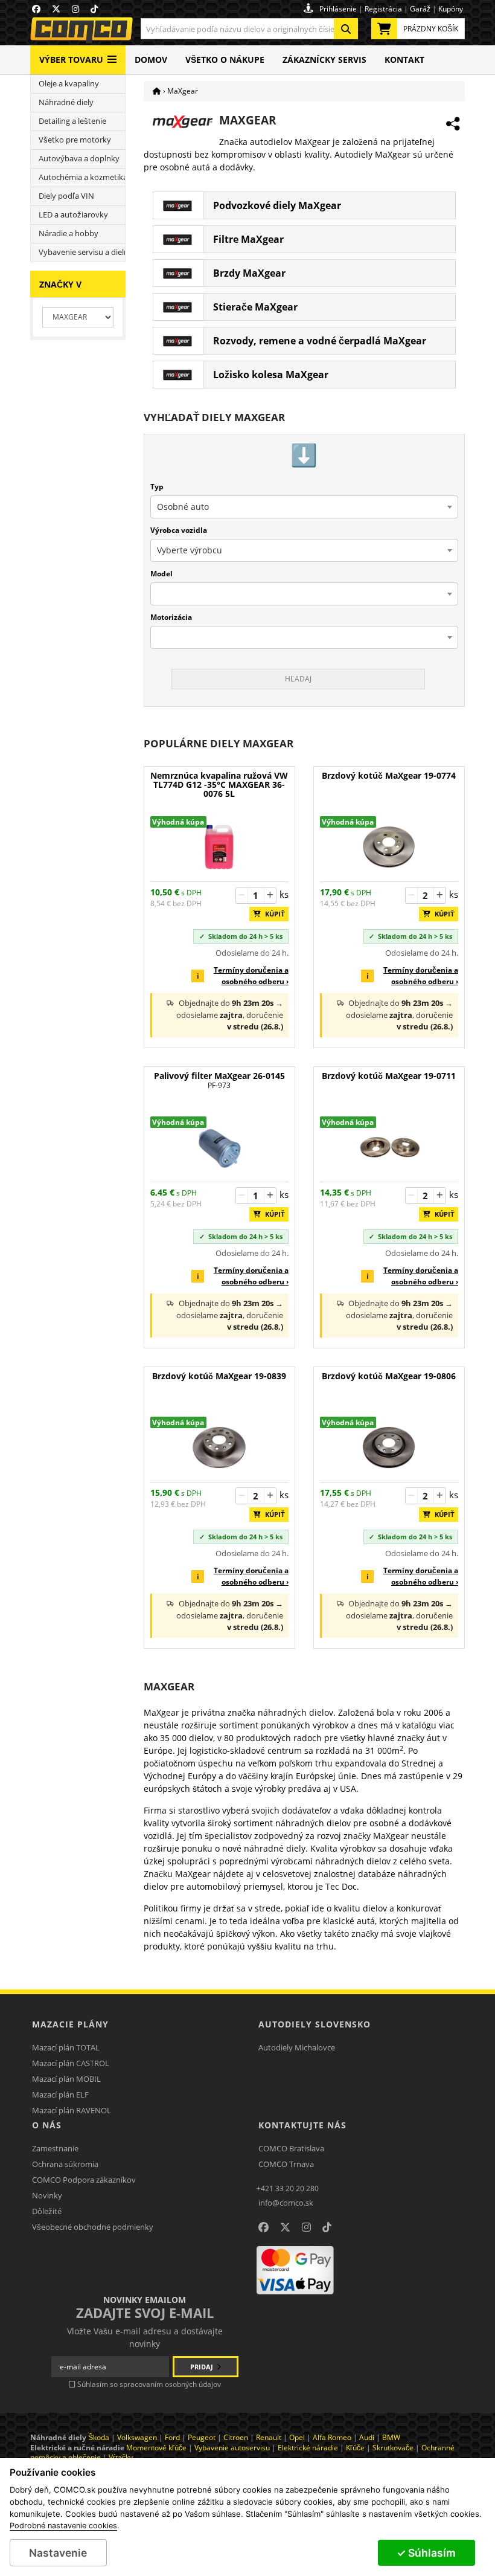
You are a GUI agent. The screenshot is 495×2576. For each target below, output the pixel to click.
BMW (391, 2437)
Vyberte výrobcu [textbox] (190, 550)
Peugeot (202, 2437)
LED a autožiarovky (73, 215)
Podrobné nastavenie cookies (63, 2526)
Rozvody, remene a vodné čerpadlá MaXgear (320, 341)
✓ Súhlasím (426, 2553)
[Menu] (112, 55)
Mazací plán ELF (60, 2095)
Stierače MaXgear (255, 307)
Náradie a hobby (69, 233)
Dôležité (47, 2211)
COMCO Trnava (286, 2164)
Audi (367, 2437)
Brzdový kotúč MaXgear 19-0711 (389, 1076)
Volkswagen (137, 2437)
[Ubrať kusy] (242, 895)
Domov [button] (151, 60)
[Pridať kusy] (270, 895)
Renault (269, 2437)
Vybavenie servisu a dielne (82, 252)
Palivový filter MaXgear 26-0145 (219, 1080)
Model (161, 574)
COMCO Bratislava (291, 2148)
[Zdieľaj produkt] (453, 124)
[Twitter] (285, 2227)
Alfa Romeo (332, 2437)
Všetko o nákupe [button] (225, 60)
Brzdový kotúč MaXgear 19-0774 (389, 776)
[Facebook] (263, 2227)
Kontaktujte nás (302, 2125)
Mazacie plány (70, 2024)
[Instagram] (306, 2227)
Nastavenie (58, 2553)
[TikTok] (327, 2227)
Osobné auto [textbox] (183, 507)
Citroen (236, 2437)
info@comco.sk (286, 2203)
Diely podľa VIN (66, 196)
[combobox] (249, 29)
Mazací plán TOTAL (66, 2047)
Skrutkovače (393, 2448)
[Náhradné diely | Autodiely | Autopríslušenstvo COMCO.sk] (157, 91)
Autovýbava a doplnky (79, 159)
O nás (47, 2125)
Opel (297, 2437)
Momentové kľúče (156, 2448)
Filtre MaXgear (248, 239)
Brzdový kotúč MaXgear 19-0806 (389, 1377)
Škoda (99, 2437)
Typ (157, 487)
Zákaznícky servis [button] (324, 60)
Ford (172, 2437)
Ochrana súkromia (65, 2164)
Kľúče (355, 2448)
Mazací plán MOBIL (66, 2079)
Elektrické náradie (308, 2448)
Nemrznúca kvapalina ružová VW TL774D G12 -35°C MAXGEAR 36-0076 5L (219, 785)
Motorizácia (171, 617)
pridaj (203, 2367)
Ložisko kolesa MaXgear (271, 375)
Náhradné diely (66, 102)
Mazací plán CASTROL (71, 2063)
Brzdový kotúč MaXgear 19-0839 (219, 1377)
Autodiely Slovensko (315, 2024)
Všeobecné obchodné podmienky (93, 2227)
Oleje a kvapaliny (69, 84)
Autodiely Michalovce (297, 2047)
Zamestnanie (55, 2148)
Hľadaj (298, 679)
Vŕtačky (121, 2457)
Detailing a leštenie (72, 121)
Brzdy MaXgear (249, 273)
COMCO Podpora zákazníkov (84, 2180)
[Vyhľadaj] (346, 29)
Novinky (47, 2195)
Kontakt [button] (404, 60)
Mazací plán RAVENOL (72, 2110)
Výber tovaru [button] (71, 60)
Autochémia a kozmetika (82, 177)
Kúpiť (272, 914)
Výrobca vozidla (179, 530)
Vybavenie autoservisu (232, 2448)
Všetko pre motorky (75, 140)
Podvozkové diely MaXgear (277, 205)
